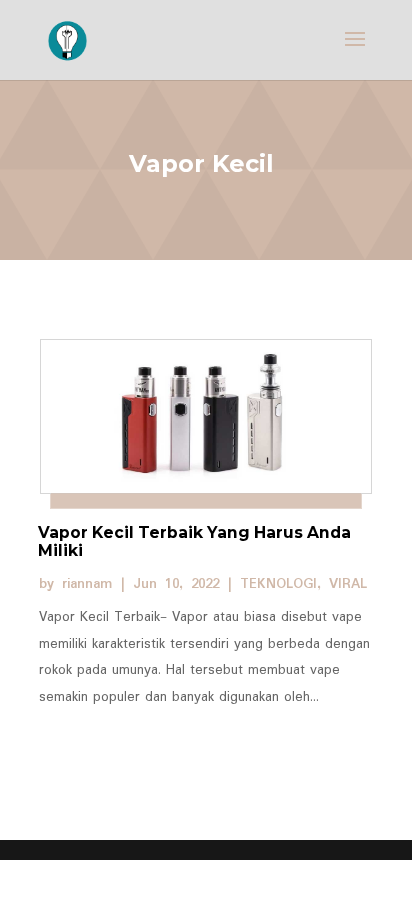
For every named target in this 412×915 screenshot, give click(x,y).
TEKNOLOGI (278, 584)
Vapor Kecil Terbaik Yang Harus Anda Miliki (194, 542)
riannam (87, 584)
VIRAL (348, 584)
